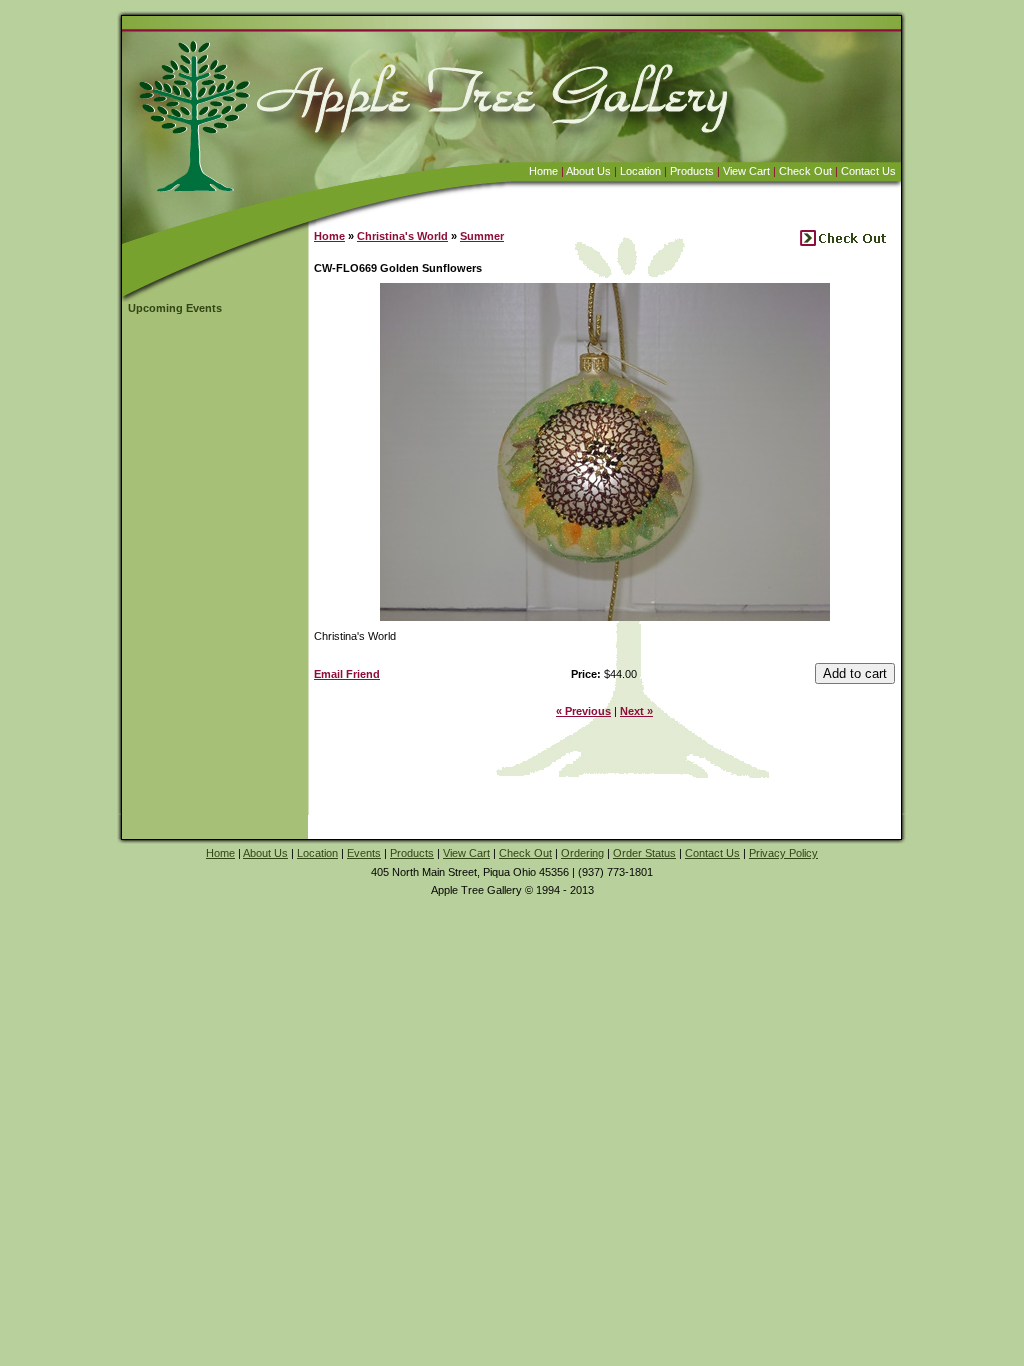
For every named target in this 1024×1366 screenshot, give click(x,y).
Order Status (644, 853)
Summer (482, 236)
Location (640, 171)
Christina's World (402, 236)
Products (692, 171)
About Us (588, 171)
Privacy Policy (783, 853)
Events (364, 853)
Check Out (805, 171)
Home (543, 171)
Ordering (582, 853)
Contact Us (868, 171)
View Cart (746, 171)
